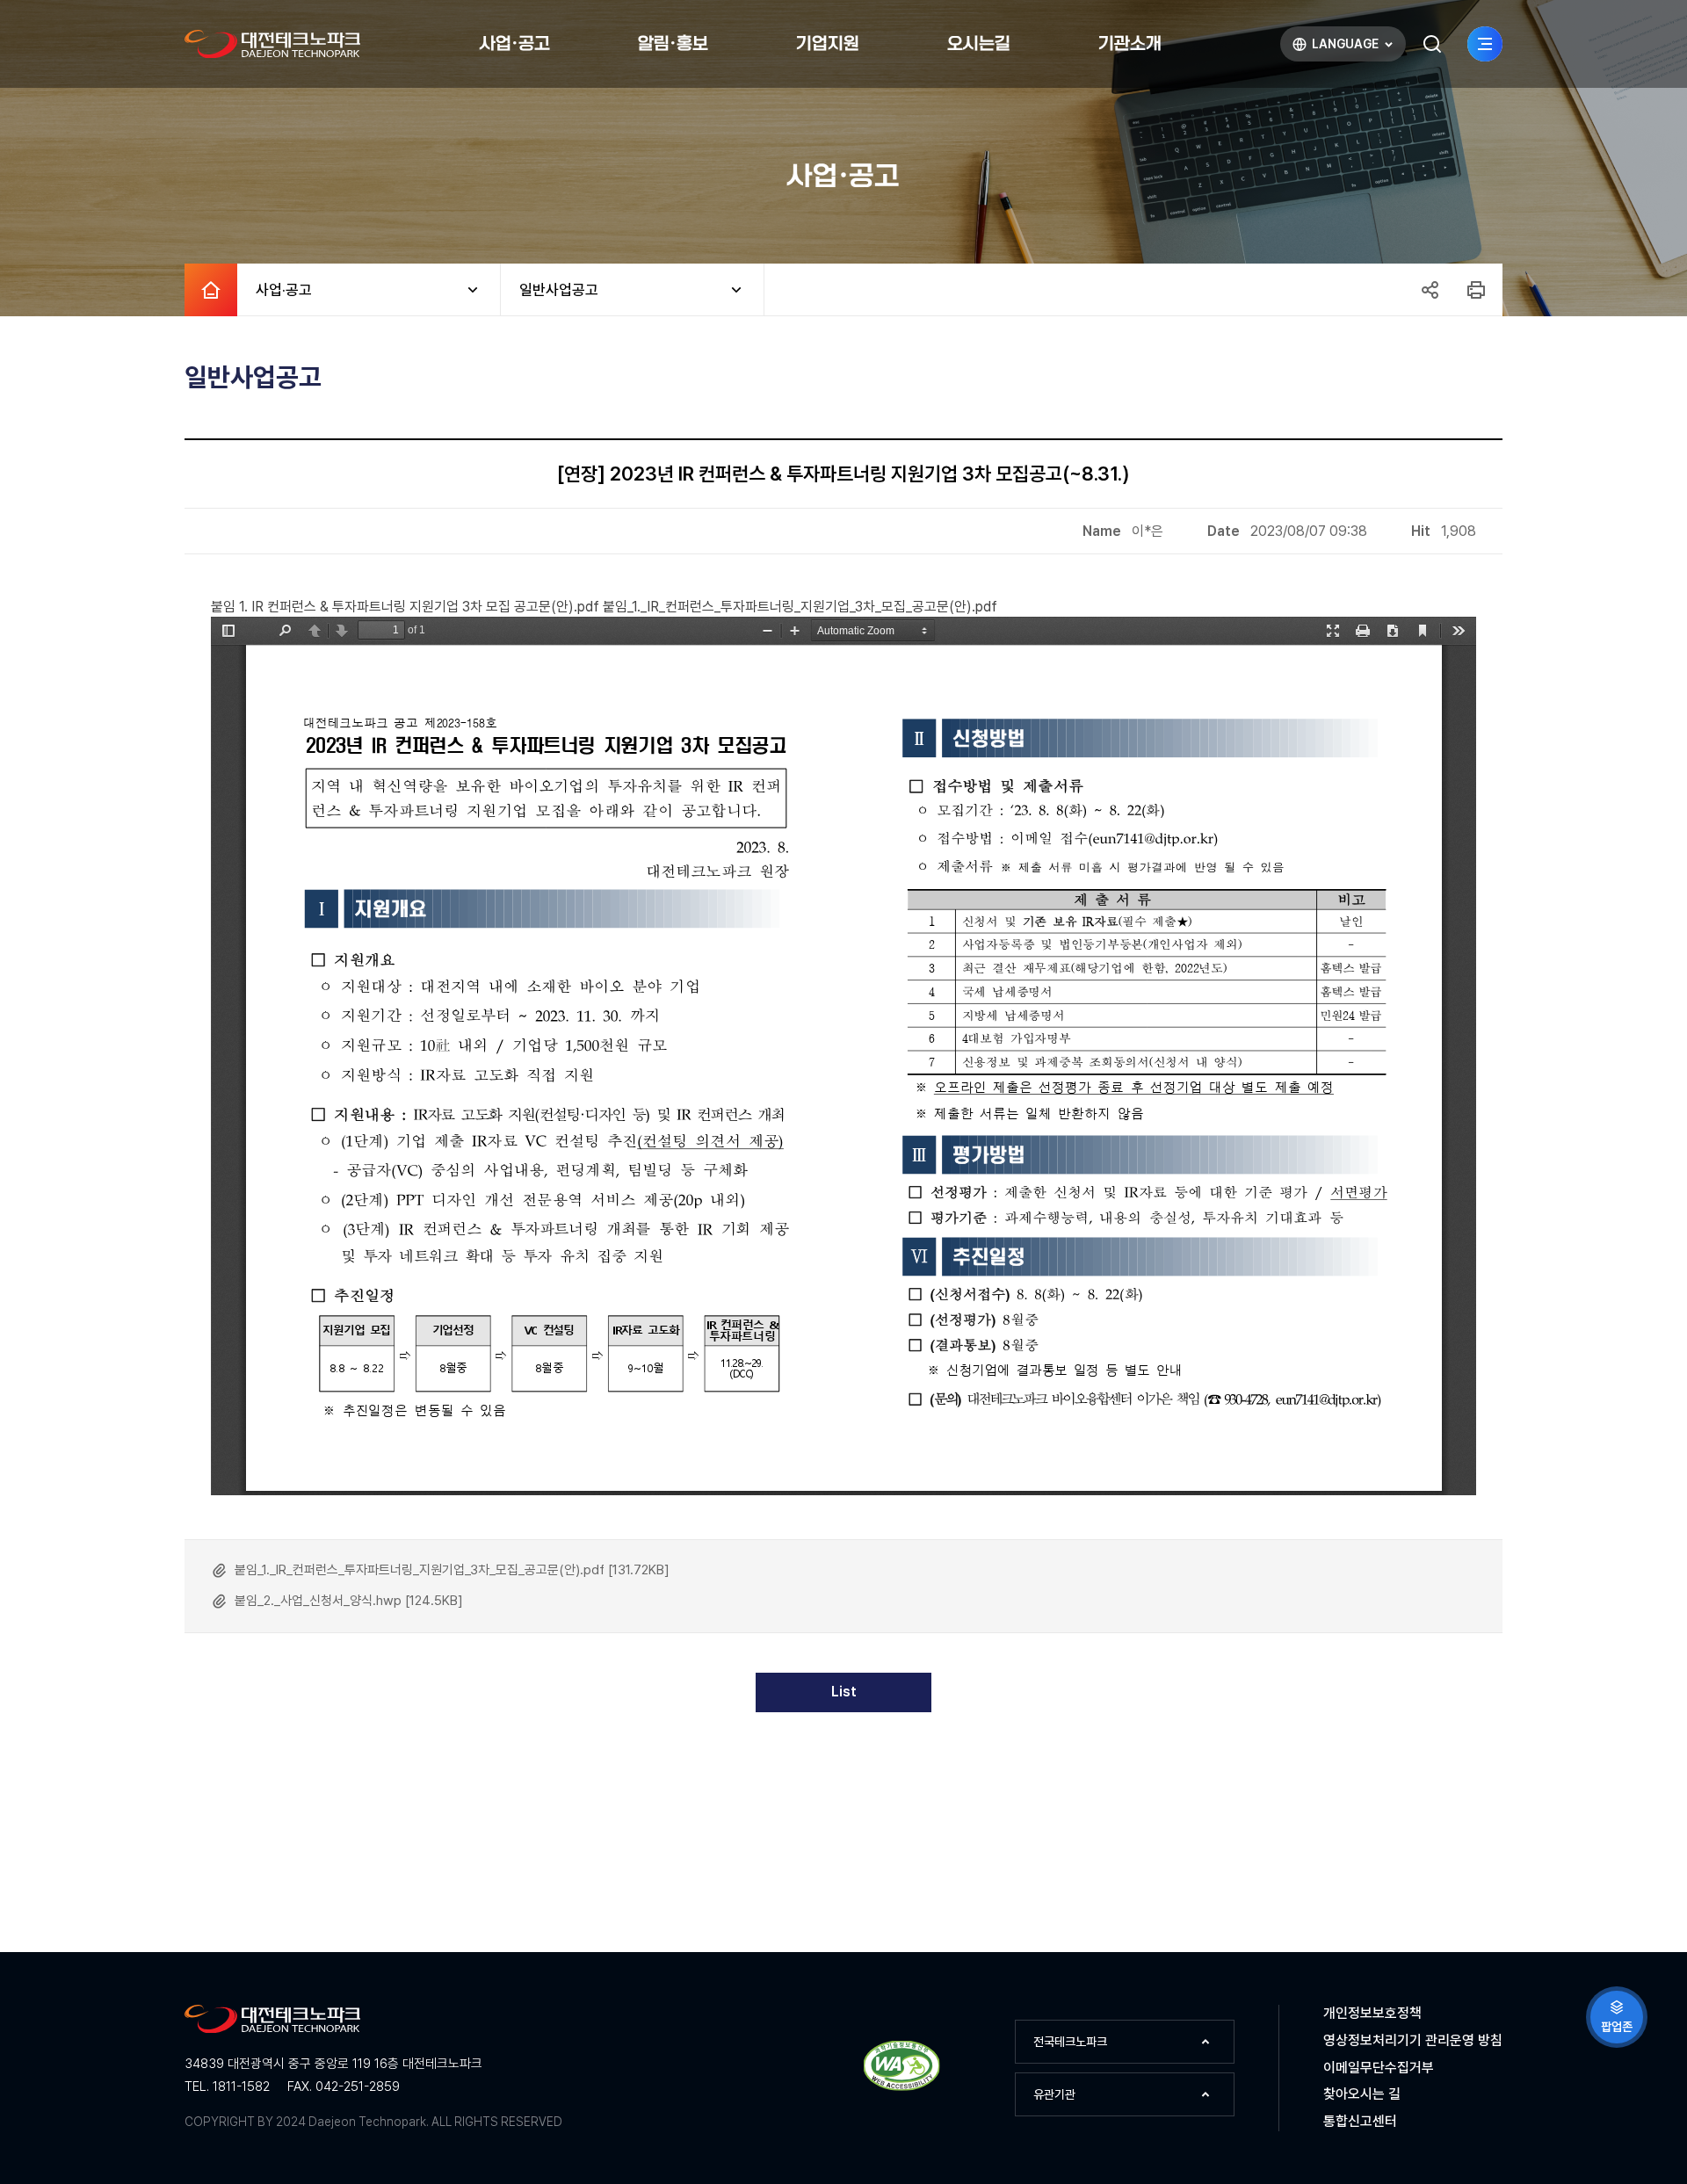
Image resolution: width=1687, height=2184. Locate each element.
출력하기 (1476, 290)
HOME (211, 290)
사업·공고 (275, 290)
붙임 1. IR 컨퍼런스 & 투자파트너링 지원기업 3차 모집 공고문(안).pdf (405, 607)
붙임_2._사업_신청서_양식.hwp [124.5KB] (349, 1601)
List (844, 1692)
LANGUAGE (1335, 48)
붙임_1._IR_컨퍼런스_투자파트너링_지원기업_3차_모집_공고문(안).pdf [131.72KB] (452, 1570)
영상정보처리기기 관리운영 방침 (1413, 2040)
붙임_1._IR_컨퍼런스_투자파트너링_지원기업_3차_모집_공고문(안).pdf (800, 607)
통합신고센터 (1360, 2121)
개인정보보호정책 (1372, 2013)
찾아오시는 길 (1362, 2094)
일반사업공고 (550, 290)
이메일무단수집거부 (1379, 2068)
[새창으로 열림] (902, 2088)
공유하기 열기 (1430, 290)
